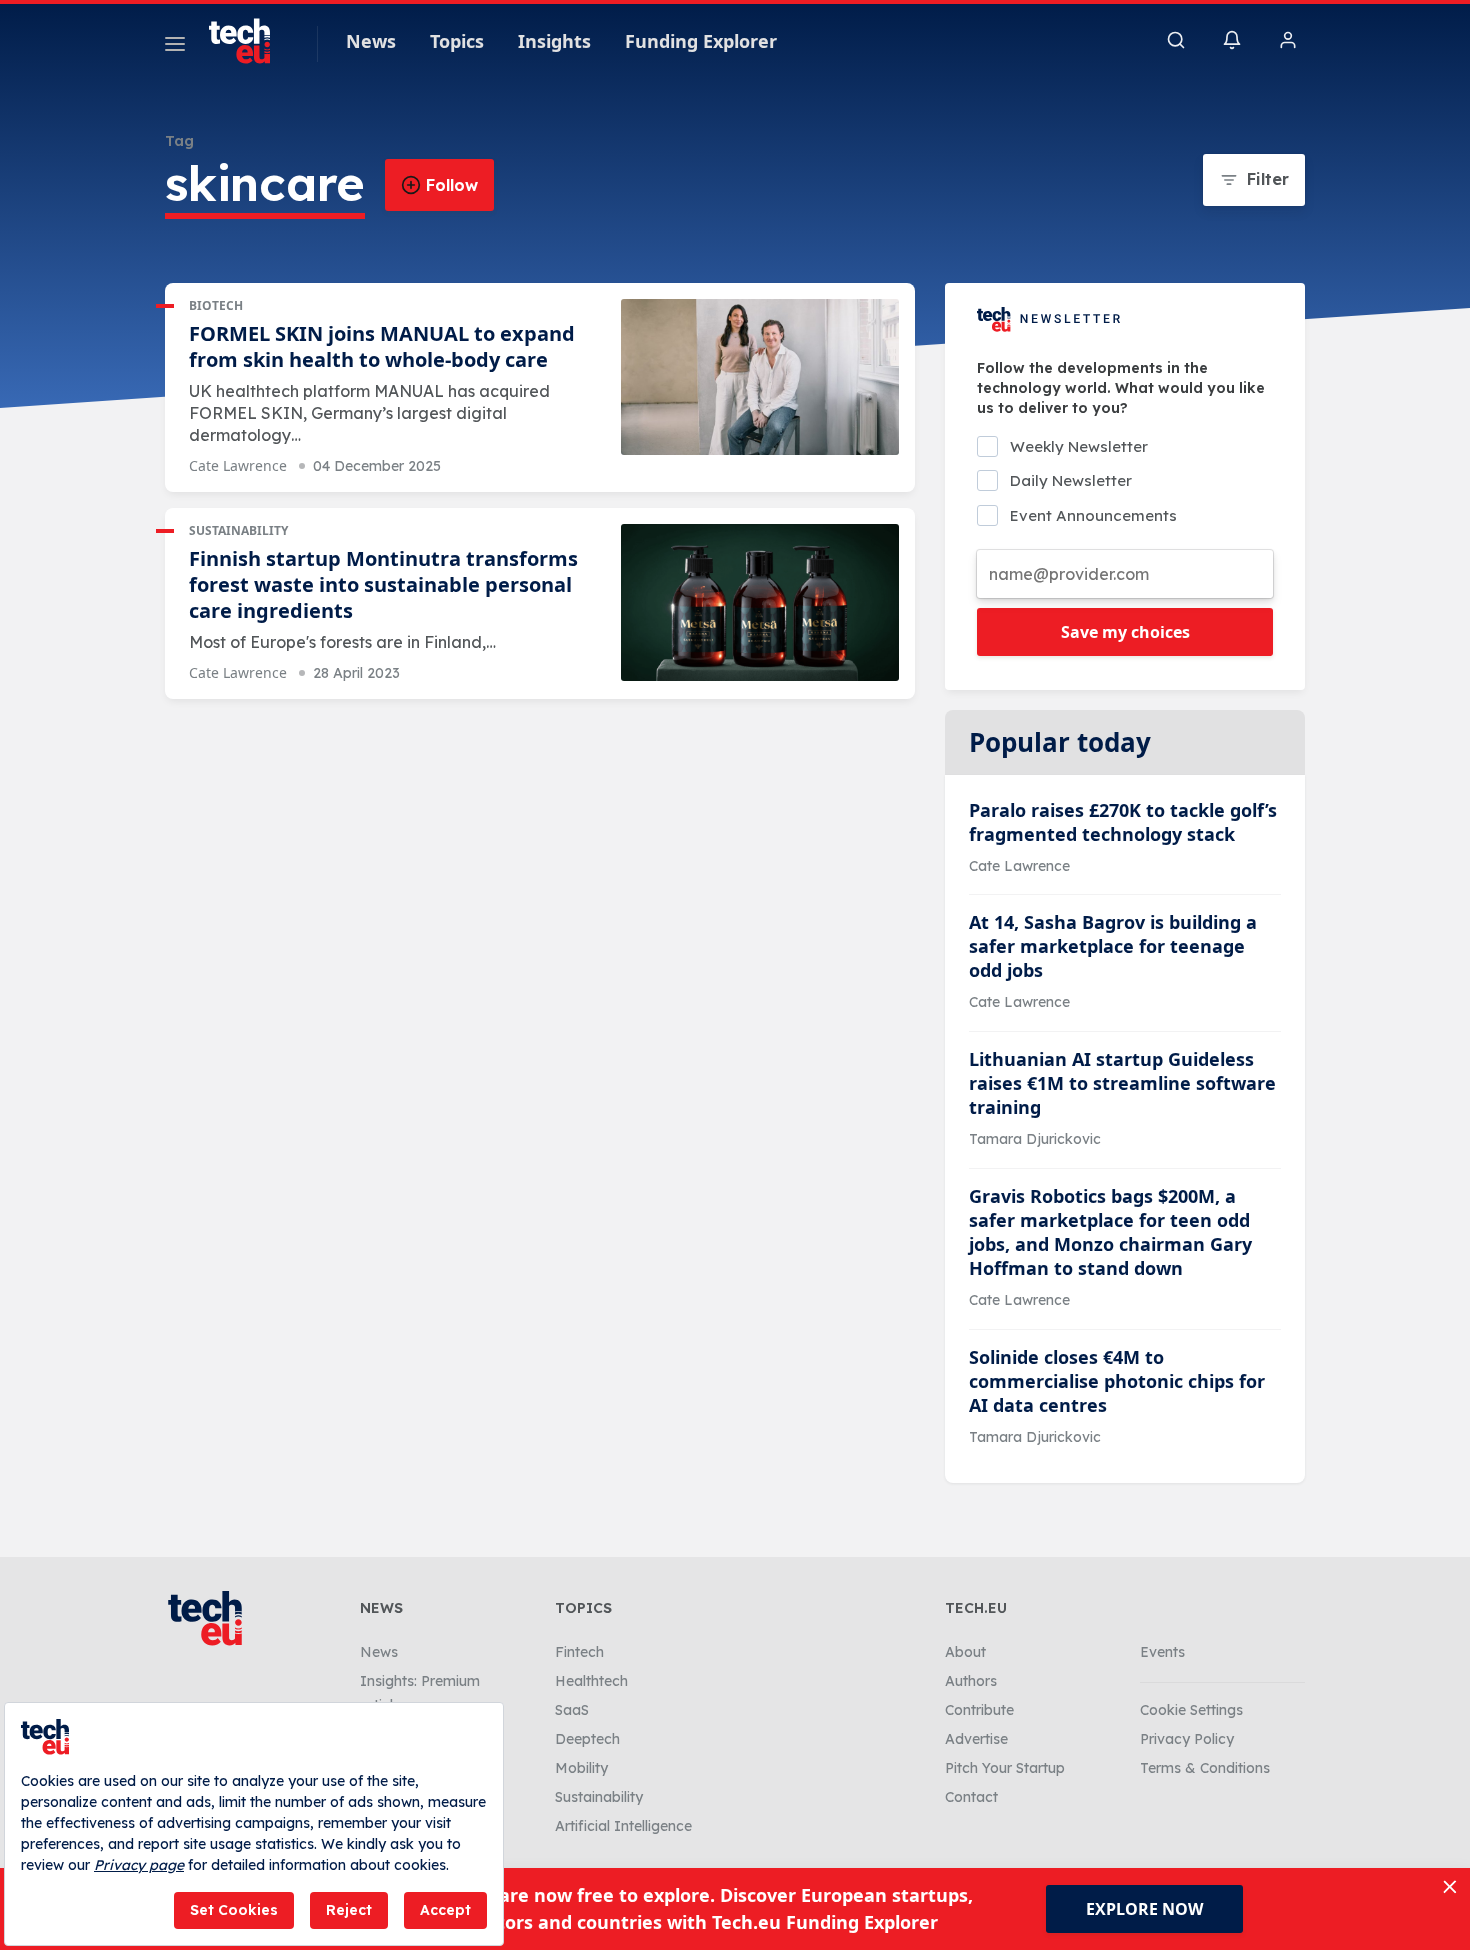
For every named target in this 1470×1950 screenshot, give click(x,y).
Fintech (579, 1652)
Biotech (216, 305)
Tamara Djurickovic (1035, 1139)
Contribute (979, 1710)
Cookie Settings (1191, 1710)
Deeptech (587, 1739)
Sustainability (238, 530)
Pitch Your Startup (1005, 1768)
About (965, 1652)
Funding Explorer (701, 41)
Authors (971, 1681)
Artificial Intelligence (623, 1826)
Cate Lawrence (238, 465)
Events (1162, 1652)
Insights (554, 41)
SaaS (572, 1710)
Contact (971, 1797)
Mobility (581, 1768)
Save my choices (1125, 632)
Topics (457, 41)
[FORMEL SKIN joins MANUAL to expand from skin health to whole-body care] (760, 377)
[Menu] (175, 47)
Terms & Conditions (1205, 1768)
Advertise (976, 1739)
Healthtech (591, 1681)
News (371, 41)
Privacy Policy (1187, 1739)
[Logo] (249, 41)
